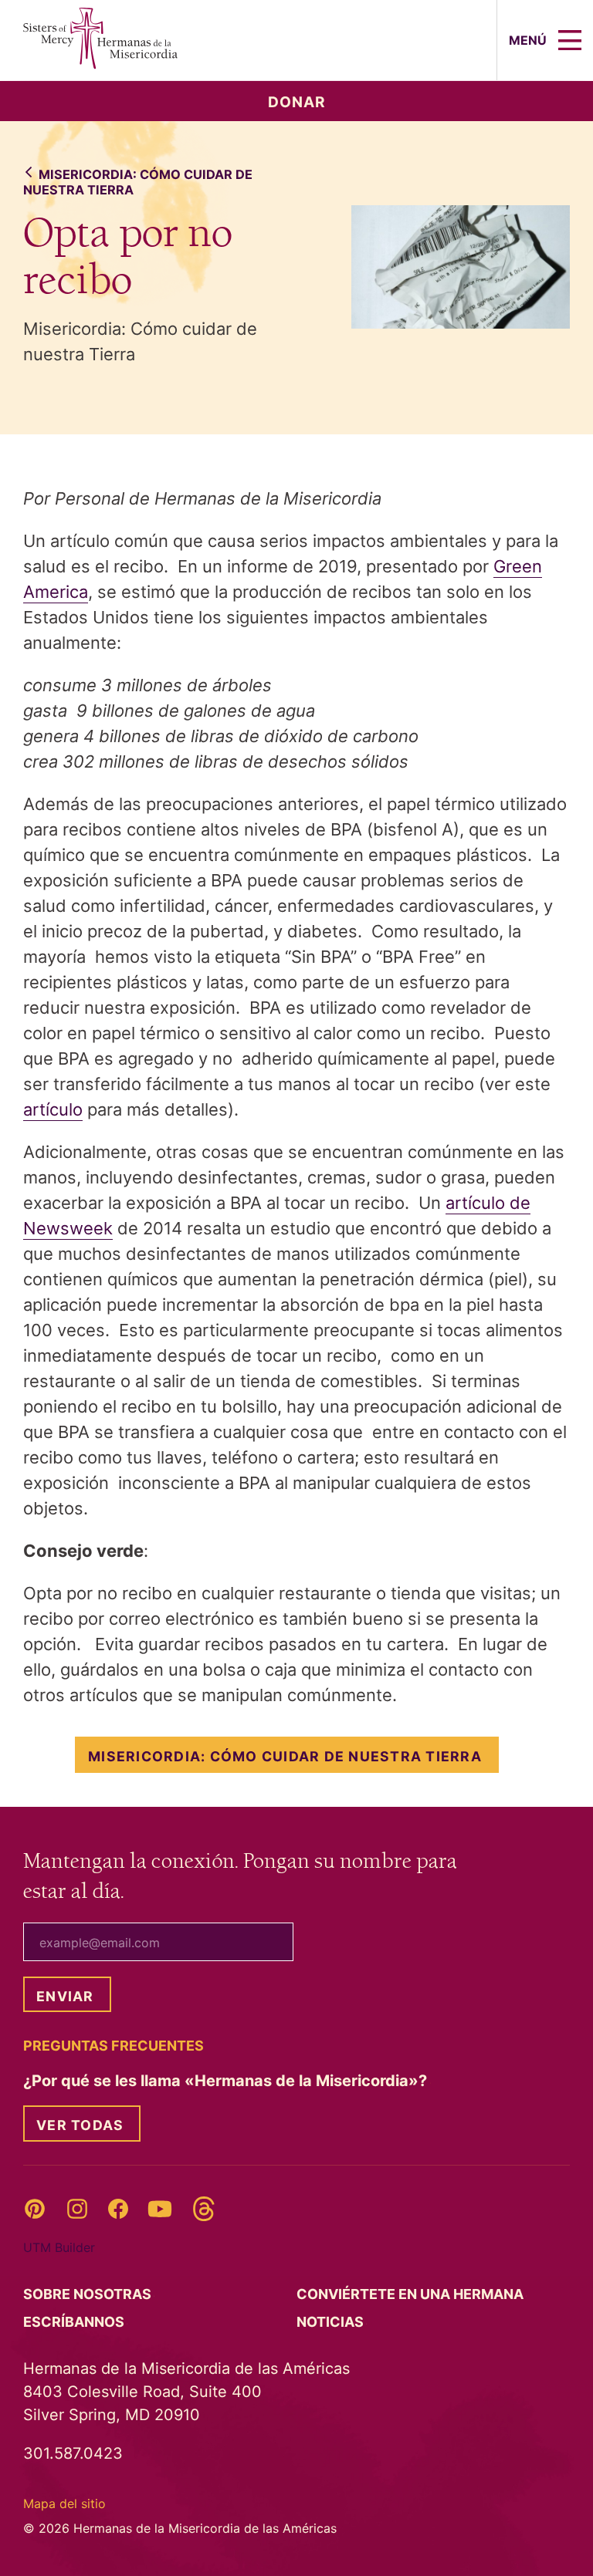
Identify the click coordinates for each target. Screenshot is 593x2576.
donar (297, 102)
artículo (53, 1109)
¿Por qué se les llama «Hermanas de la (227, 2081)
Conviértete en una (412, 2294)
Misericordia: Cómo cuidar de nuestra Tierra (138, 182)
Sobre (89, 2294)
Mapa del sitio (64, 2503)
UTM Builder (59, 2247)
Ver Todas (80, 2125)
